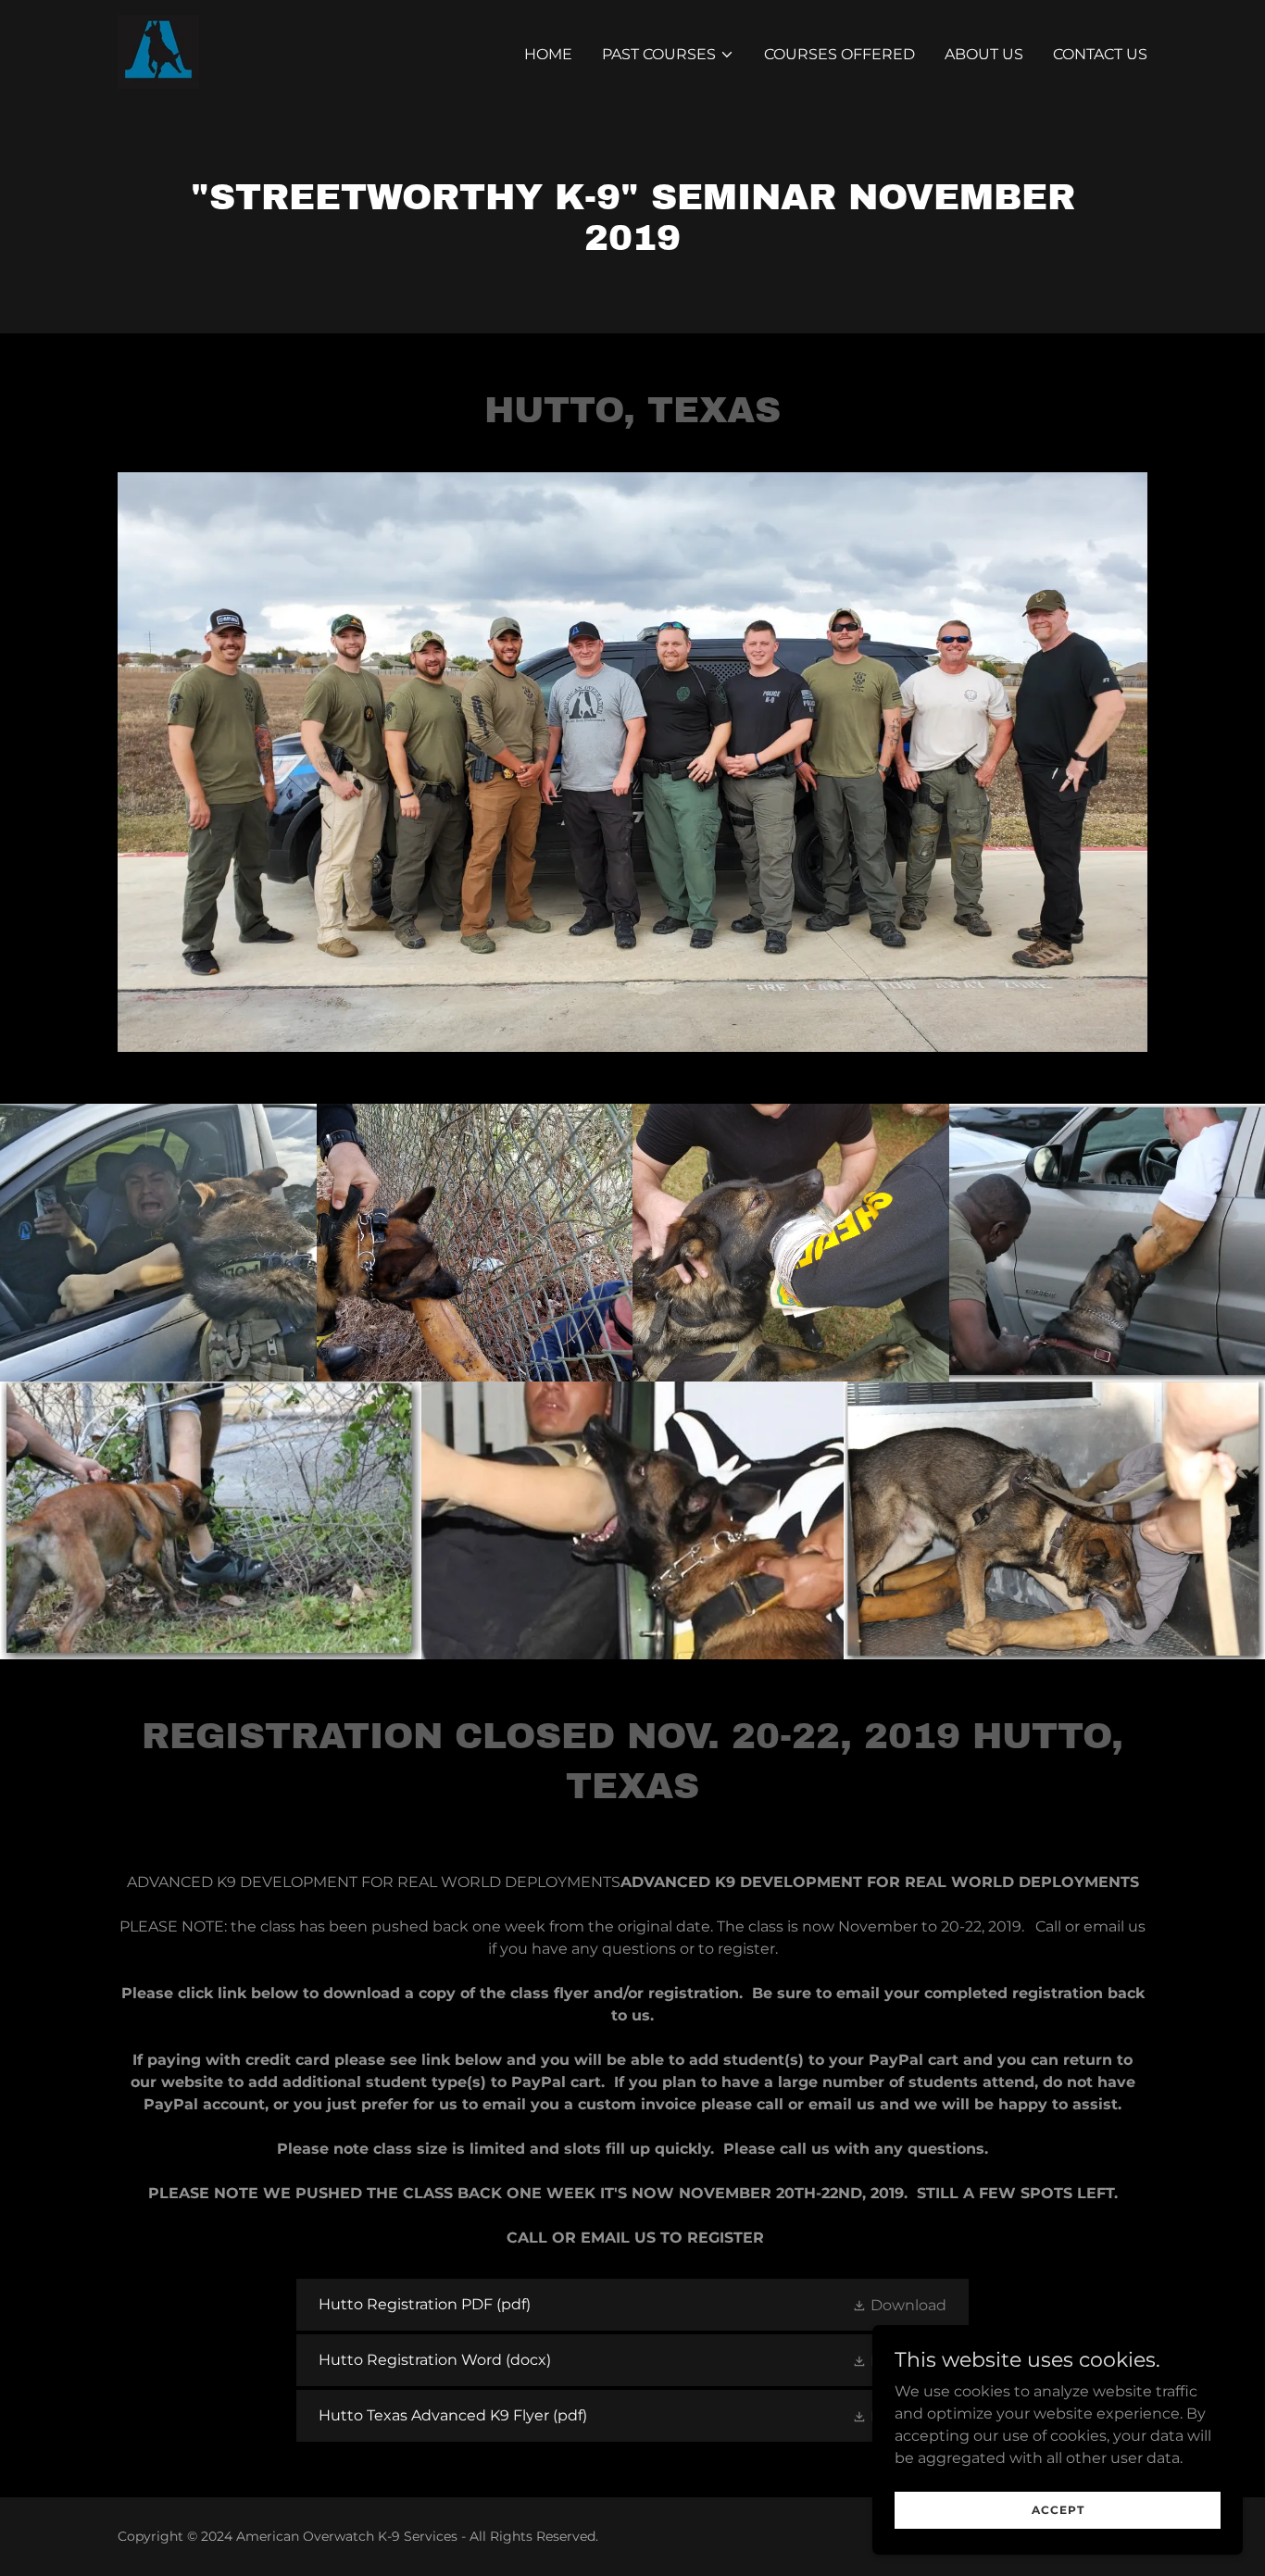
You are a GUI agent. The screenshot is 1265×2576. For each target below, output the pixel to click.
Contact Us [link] (1100, 54)
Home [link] (548, 54)
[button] (668, 55)
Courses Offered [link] (839, 54)
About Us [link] (984, 54)
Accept (1058, 2510)
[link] (158, 50)
